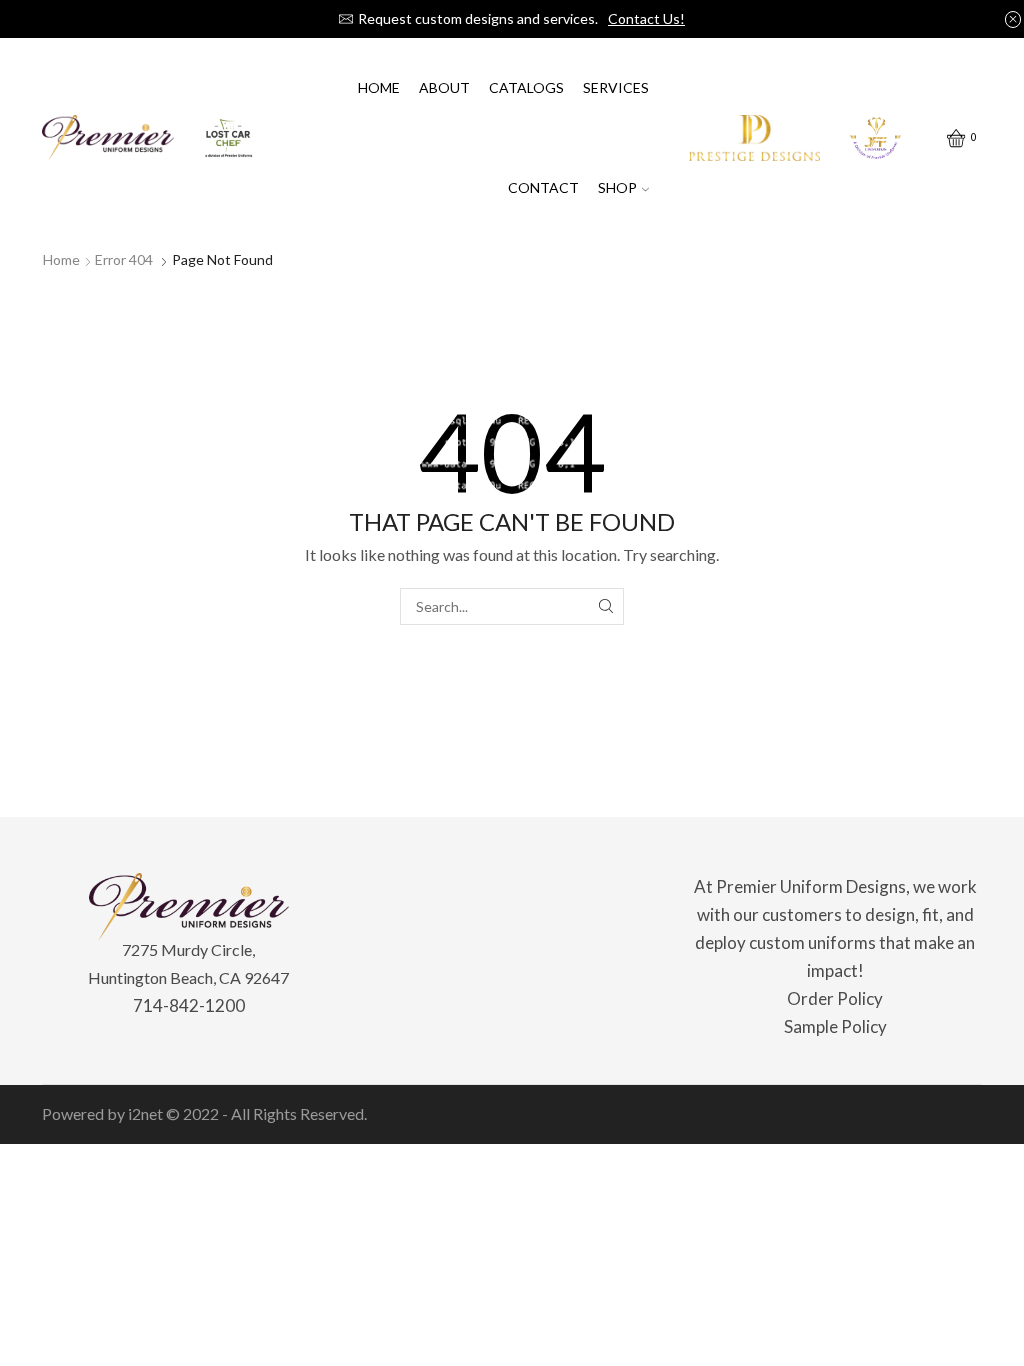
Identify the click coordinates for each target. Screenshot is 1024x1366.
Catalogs (526, 87)
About (444, 87)
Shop (617, 187)
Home (379, 87)
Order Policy (835, 998)
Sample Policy (835, 1026)
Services (616, 87)
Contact (543, 187)
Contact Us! (646, 18)
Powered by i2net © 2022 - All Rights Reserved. (204, 1113)
